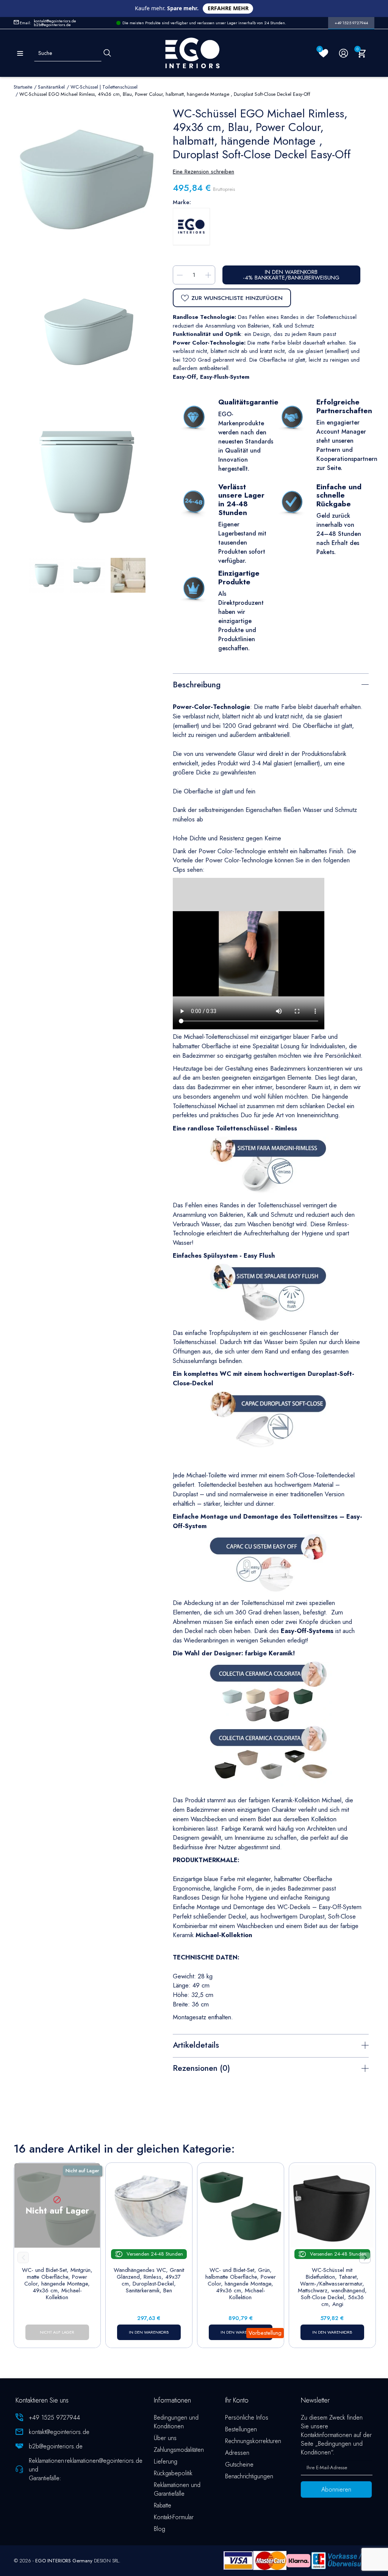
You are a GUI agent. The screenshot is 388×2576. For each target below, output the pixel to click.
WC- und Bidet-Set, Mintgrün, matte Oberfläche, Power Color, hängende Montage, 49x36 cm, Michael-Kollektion (57, 2284)
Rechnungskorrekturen (253, 2441)
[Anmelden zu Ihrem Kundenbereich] (343, 53)
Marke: (182, 202)
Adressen (237, 2453)
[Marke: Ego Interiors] (191, 226)
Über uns (165, 2438)
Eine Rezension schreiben (203, 172)
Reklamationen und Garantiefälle (177, 2489)
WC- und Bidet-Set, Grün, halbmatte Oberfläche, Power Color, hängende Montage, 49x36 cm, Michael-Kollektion (241, 2284)
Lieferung (166, 2461)
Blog (160, 2529)
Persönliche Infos (247, 2418)
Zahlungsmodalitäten (179, 2450)
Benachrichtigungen (249, 2476)
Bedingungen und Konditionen (176, 2422)
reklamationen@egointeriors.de (104, 2461)
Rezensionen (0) (201, 2068)
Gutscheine (239, 2464)
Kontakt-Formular (174, 2517)
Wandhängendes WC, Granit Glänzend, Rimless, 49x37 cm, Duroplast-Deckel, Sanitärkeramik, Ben (149, 2280)
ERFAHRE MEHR (228, 8)
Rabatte (163, 2505)
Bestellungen (241, 2429)
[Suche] (107, 53)
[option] (87, 476)
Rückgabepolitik (173, 2473)
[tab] (271, 684)
